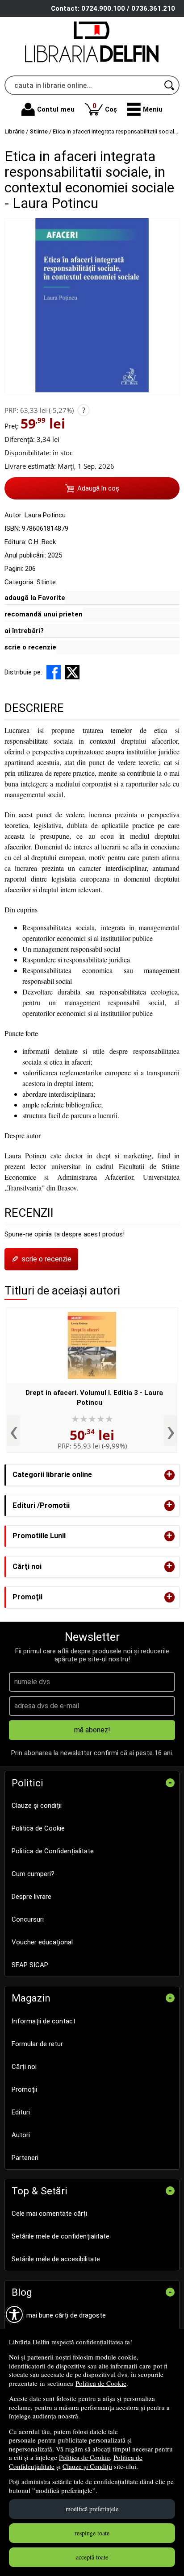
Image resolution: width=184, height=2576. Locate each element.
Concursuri (28, 1919)
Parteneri (25, 2158)
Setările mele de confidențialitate (61, 2236)
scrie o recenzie (30, 647)
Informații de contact (44, 2021)
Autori (21, 2135)
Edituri (21, 2112)
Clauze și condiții (37, 1806)
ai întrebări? (24, 631)
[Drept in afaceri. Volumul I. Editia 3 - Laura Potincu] (92, 1345)
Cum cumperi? (33, 1874)
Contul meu (56, 109)
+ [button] (169, 1475)
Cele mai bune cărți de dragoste (59, 2315)
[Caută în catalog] (170, 85)
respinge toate (92, 2533)
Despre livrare (31, 1897)
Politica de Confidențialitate (53, 1851)
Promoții (24, 2089)
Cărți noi (24, 2067)
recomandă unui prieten (44, 614)
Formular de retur (37, 2044)
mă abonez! (92, 1730)
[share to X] (72, 672)
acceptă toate (92, 2557)
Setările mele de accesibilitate (56, 2259)
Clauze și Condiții (87, 2466)
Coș (105, 107)
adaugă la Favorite (35, 598)
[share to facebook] (54, 672)
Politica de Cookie (101, 2383)
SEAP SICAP (30, 1965)
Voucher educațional (42, 1942)
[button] (145, 109)
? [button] (84, 410)
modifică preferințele (92, 2509)
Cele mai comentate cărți (49, 2214)
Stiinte (46, 582)
